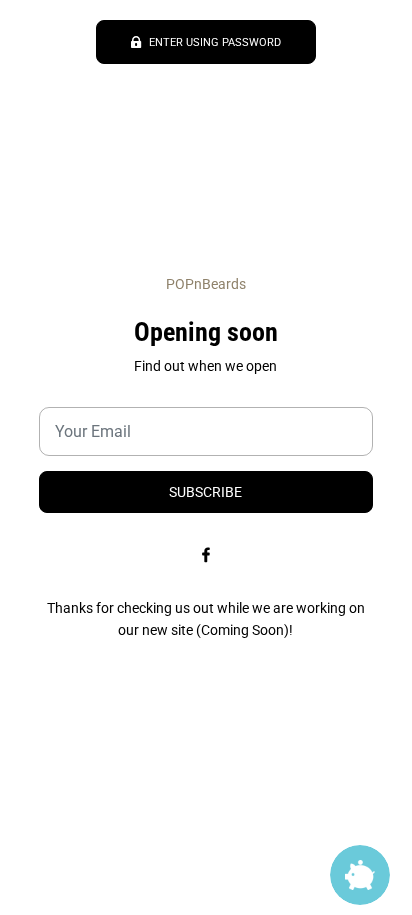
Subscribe (205, 492)
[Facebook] (206, 555)
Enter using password (215, 42)
